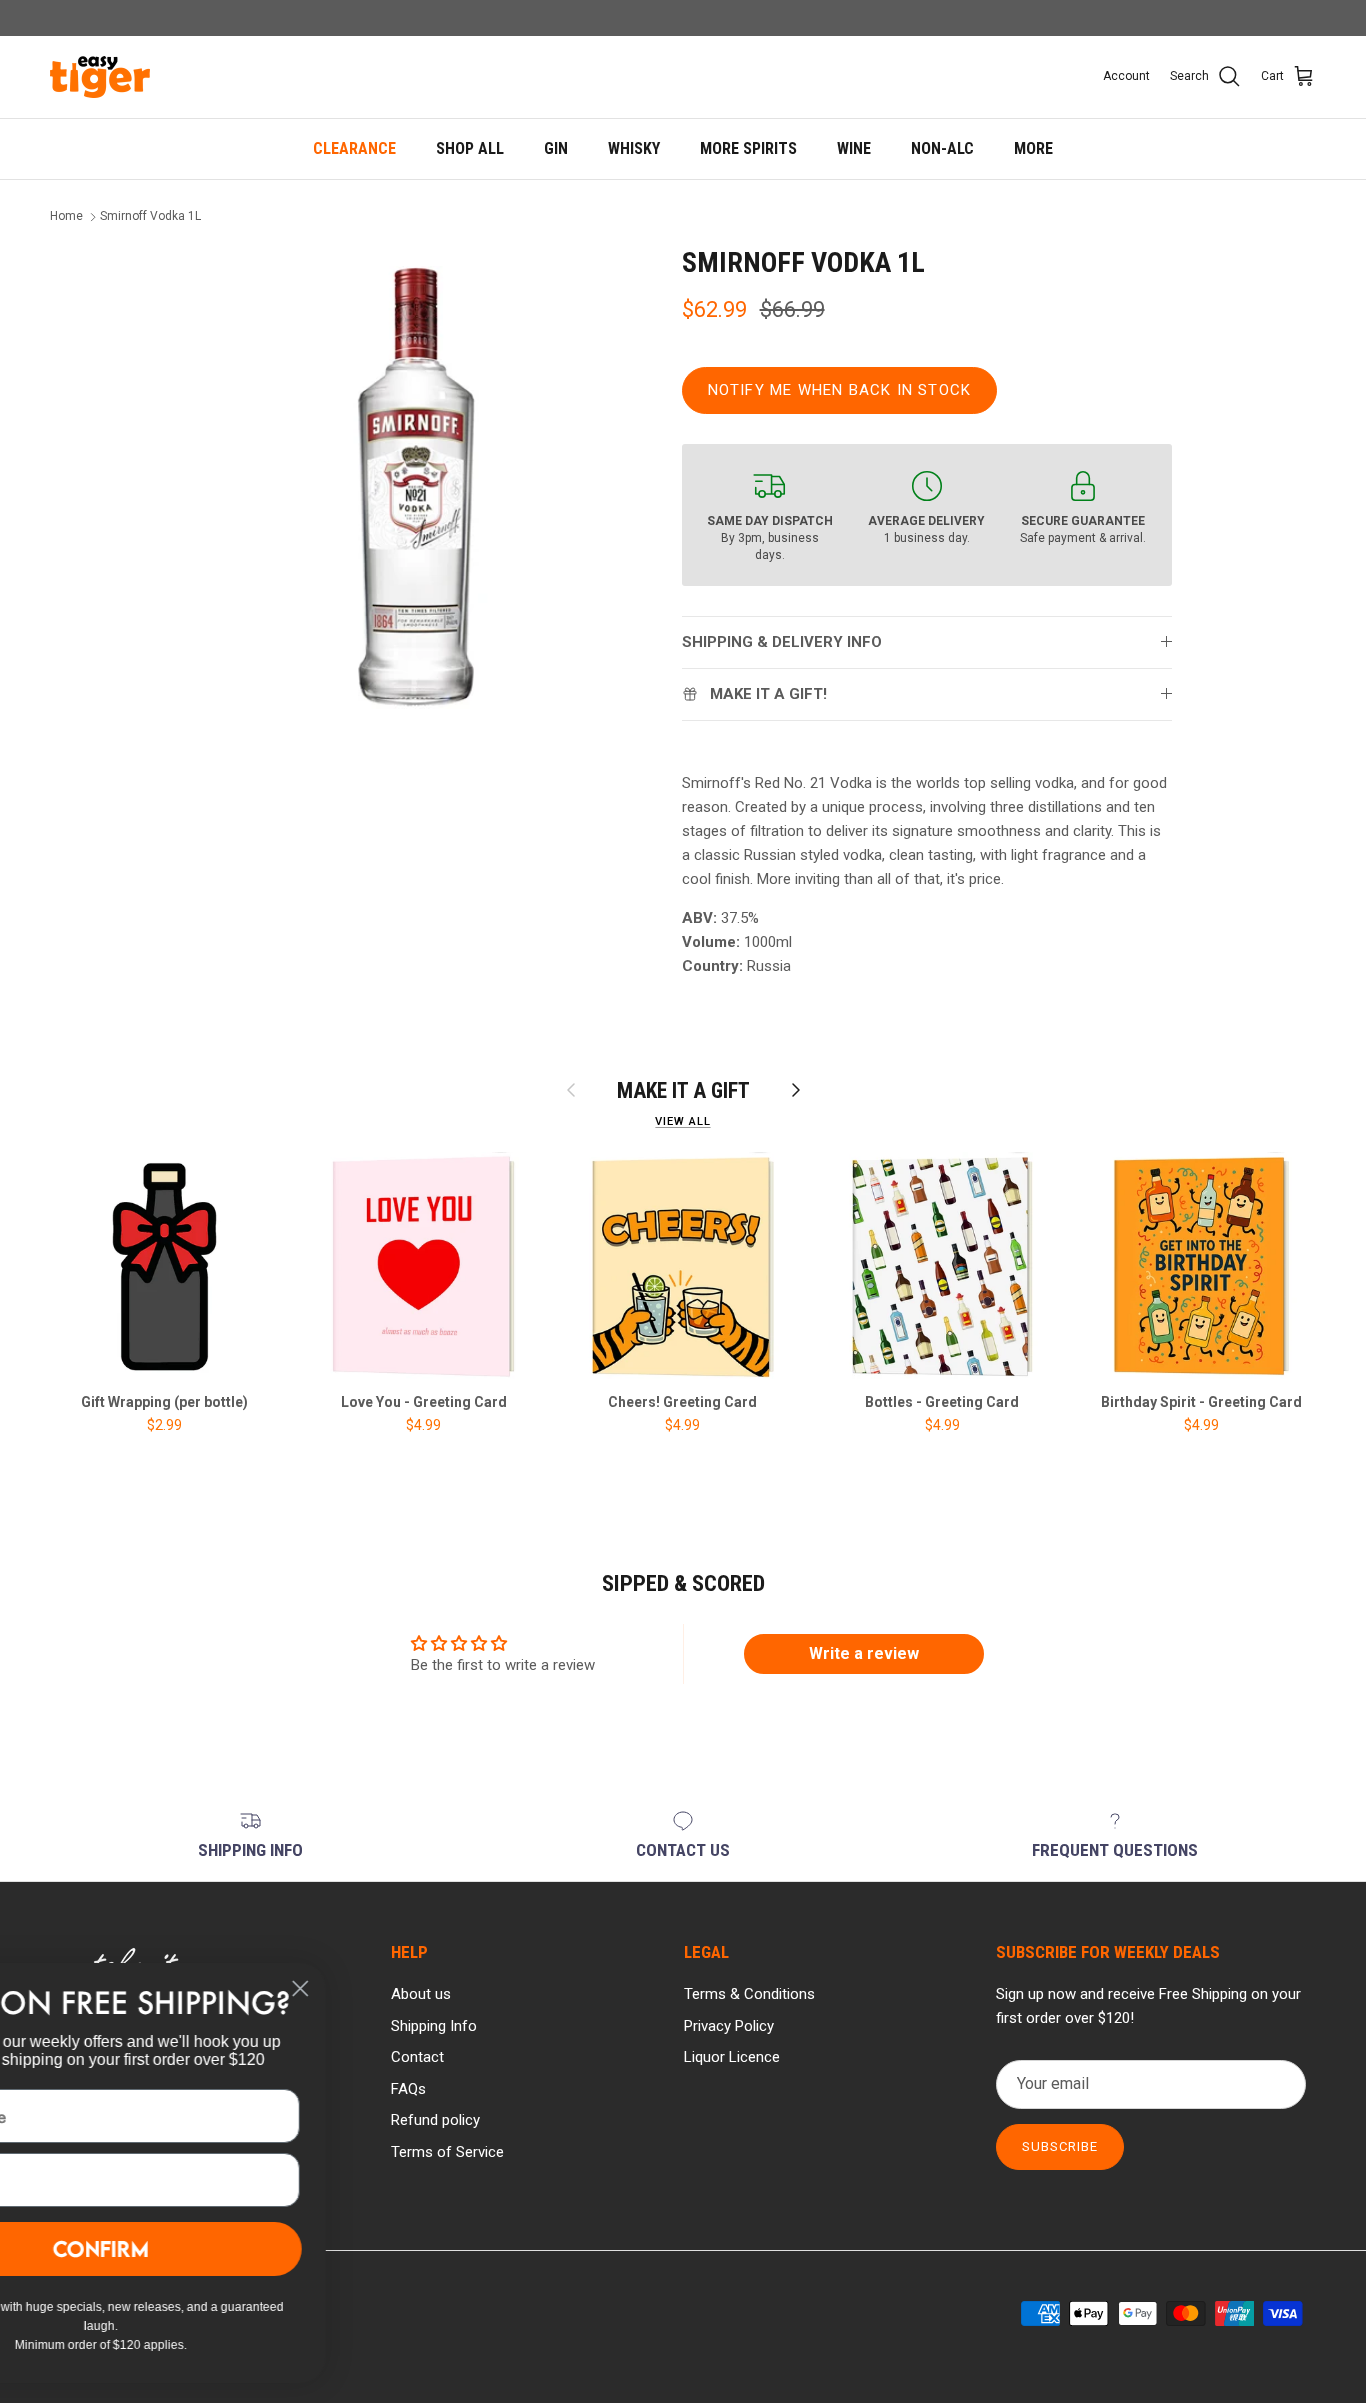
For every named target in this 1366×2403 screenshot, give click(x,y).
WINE (854, 148)
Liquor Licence (732, 2057)
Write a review (864, 1653)
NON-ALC (942, 148)
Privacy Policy (729, 2026)
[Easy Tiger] (100, 77)
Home (66, 217)
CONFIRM (245, 2248)
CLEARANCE (354, 148)
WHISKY (634, 148)
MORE (1033, 148)
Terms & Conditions (749, 1994)
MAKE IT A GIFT (683, 1090)
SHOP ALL (470, 148)
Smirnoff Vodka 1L (150, 217)
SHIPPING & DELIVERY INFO (782, 642)
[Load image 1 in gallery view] (415, 487)
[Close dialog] (444, 1988)
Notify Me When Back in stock (840, 390)
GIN (556, 148)
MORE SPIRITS (748, 148)
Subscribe (1060, 2146)
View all (682, 1121)
